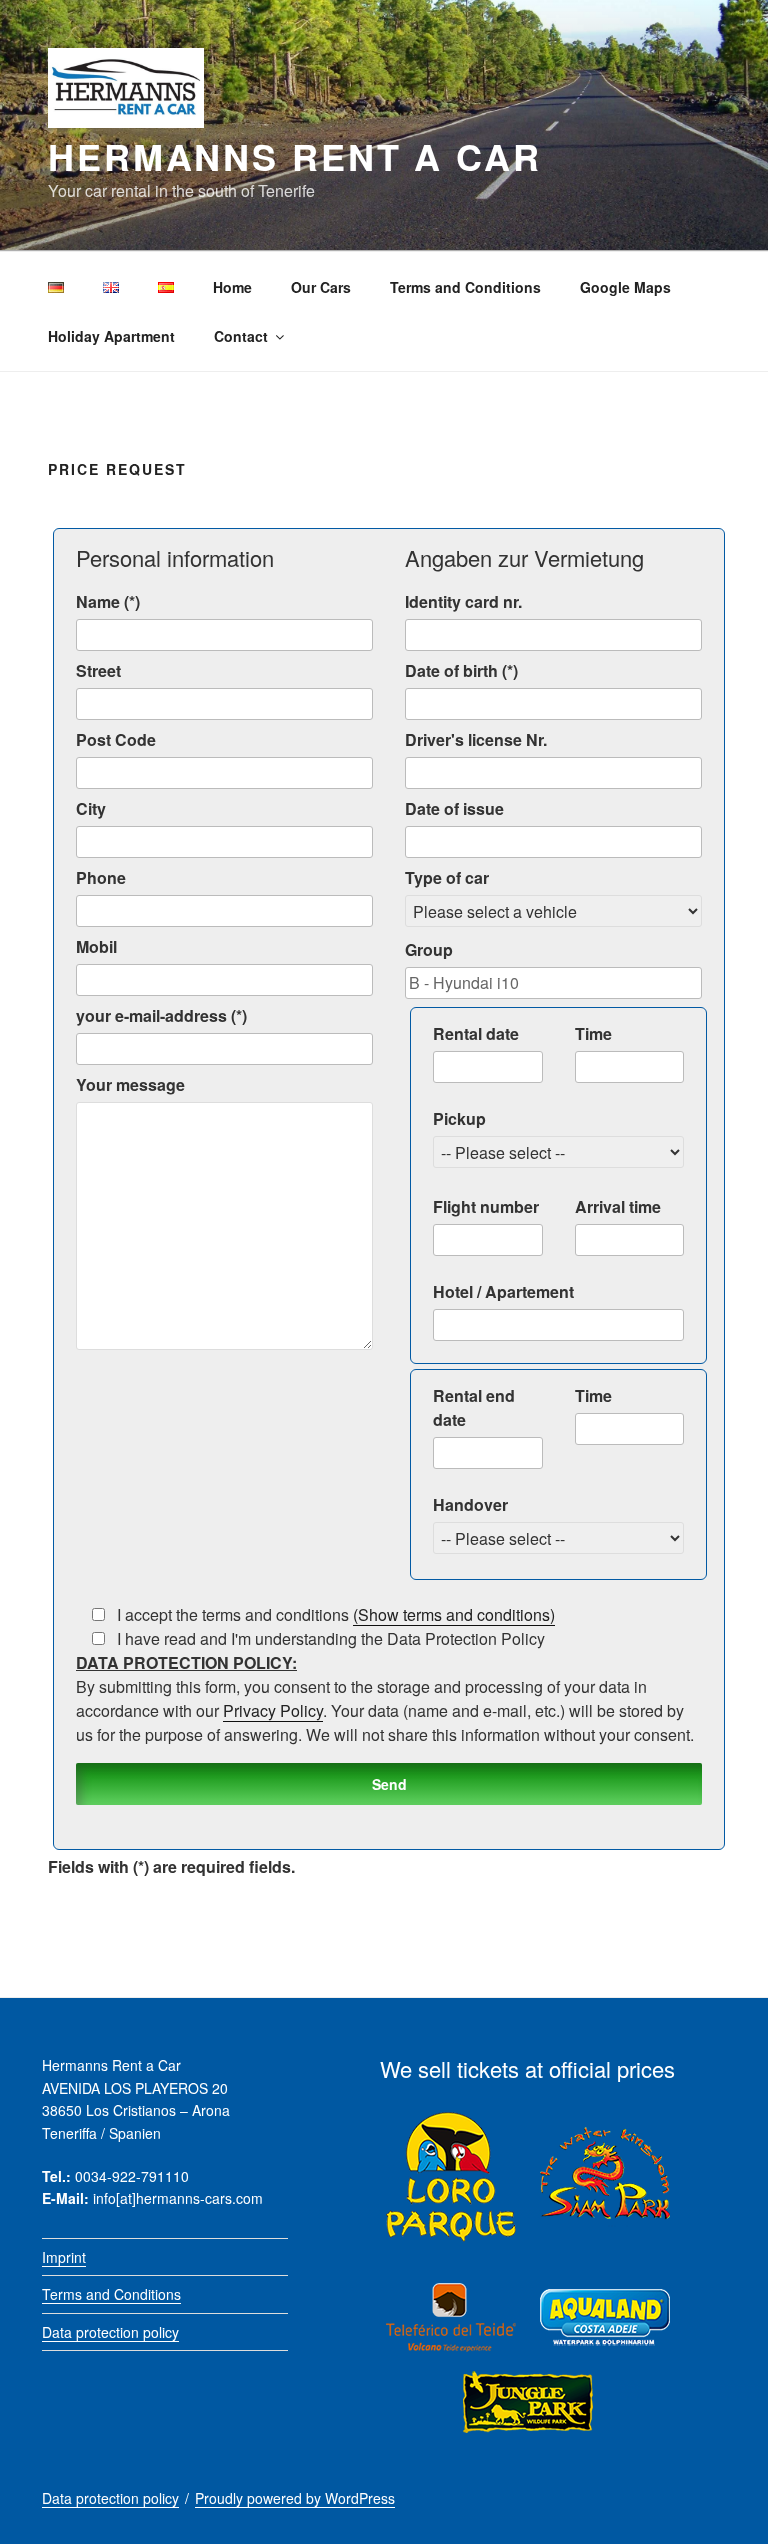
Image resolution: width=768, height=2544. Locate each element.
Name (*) (108, 601)
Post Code (116, 739)
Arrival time (618, 1206)
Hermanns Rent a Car (295, 156)
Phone (101, 877)
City (91, 808)
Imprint (64, 2257)
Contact (241, 336)
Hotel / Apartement (503, 1291)
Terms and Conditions (465, 287)
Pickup (459, 1118)
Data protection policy (110, 2332)
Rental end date (474, 1407)
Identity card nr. (463, 601)
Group (429, 949)
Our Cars (321, 287)
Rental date (476, 1033)
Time (593, 1033)
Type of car (447, 877)
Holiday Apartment (111, 336)
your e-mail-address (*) (161, 1015)
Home (232, 287)
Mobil (96, 946)
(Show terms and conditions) (454, 1614)
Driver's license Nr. (476, 739)
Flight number (486, 1206)
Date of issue (454, 808)
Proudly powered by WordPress (295, 2498)
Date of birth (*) (461, 670)
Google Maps (625, 287)
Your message (130, 1084)
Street (98, 670)
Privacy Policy (273, 1710)
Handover (470, 1504)
